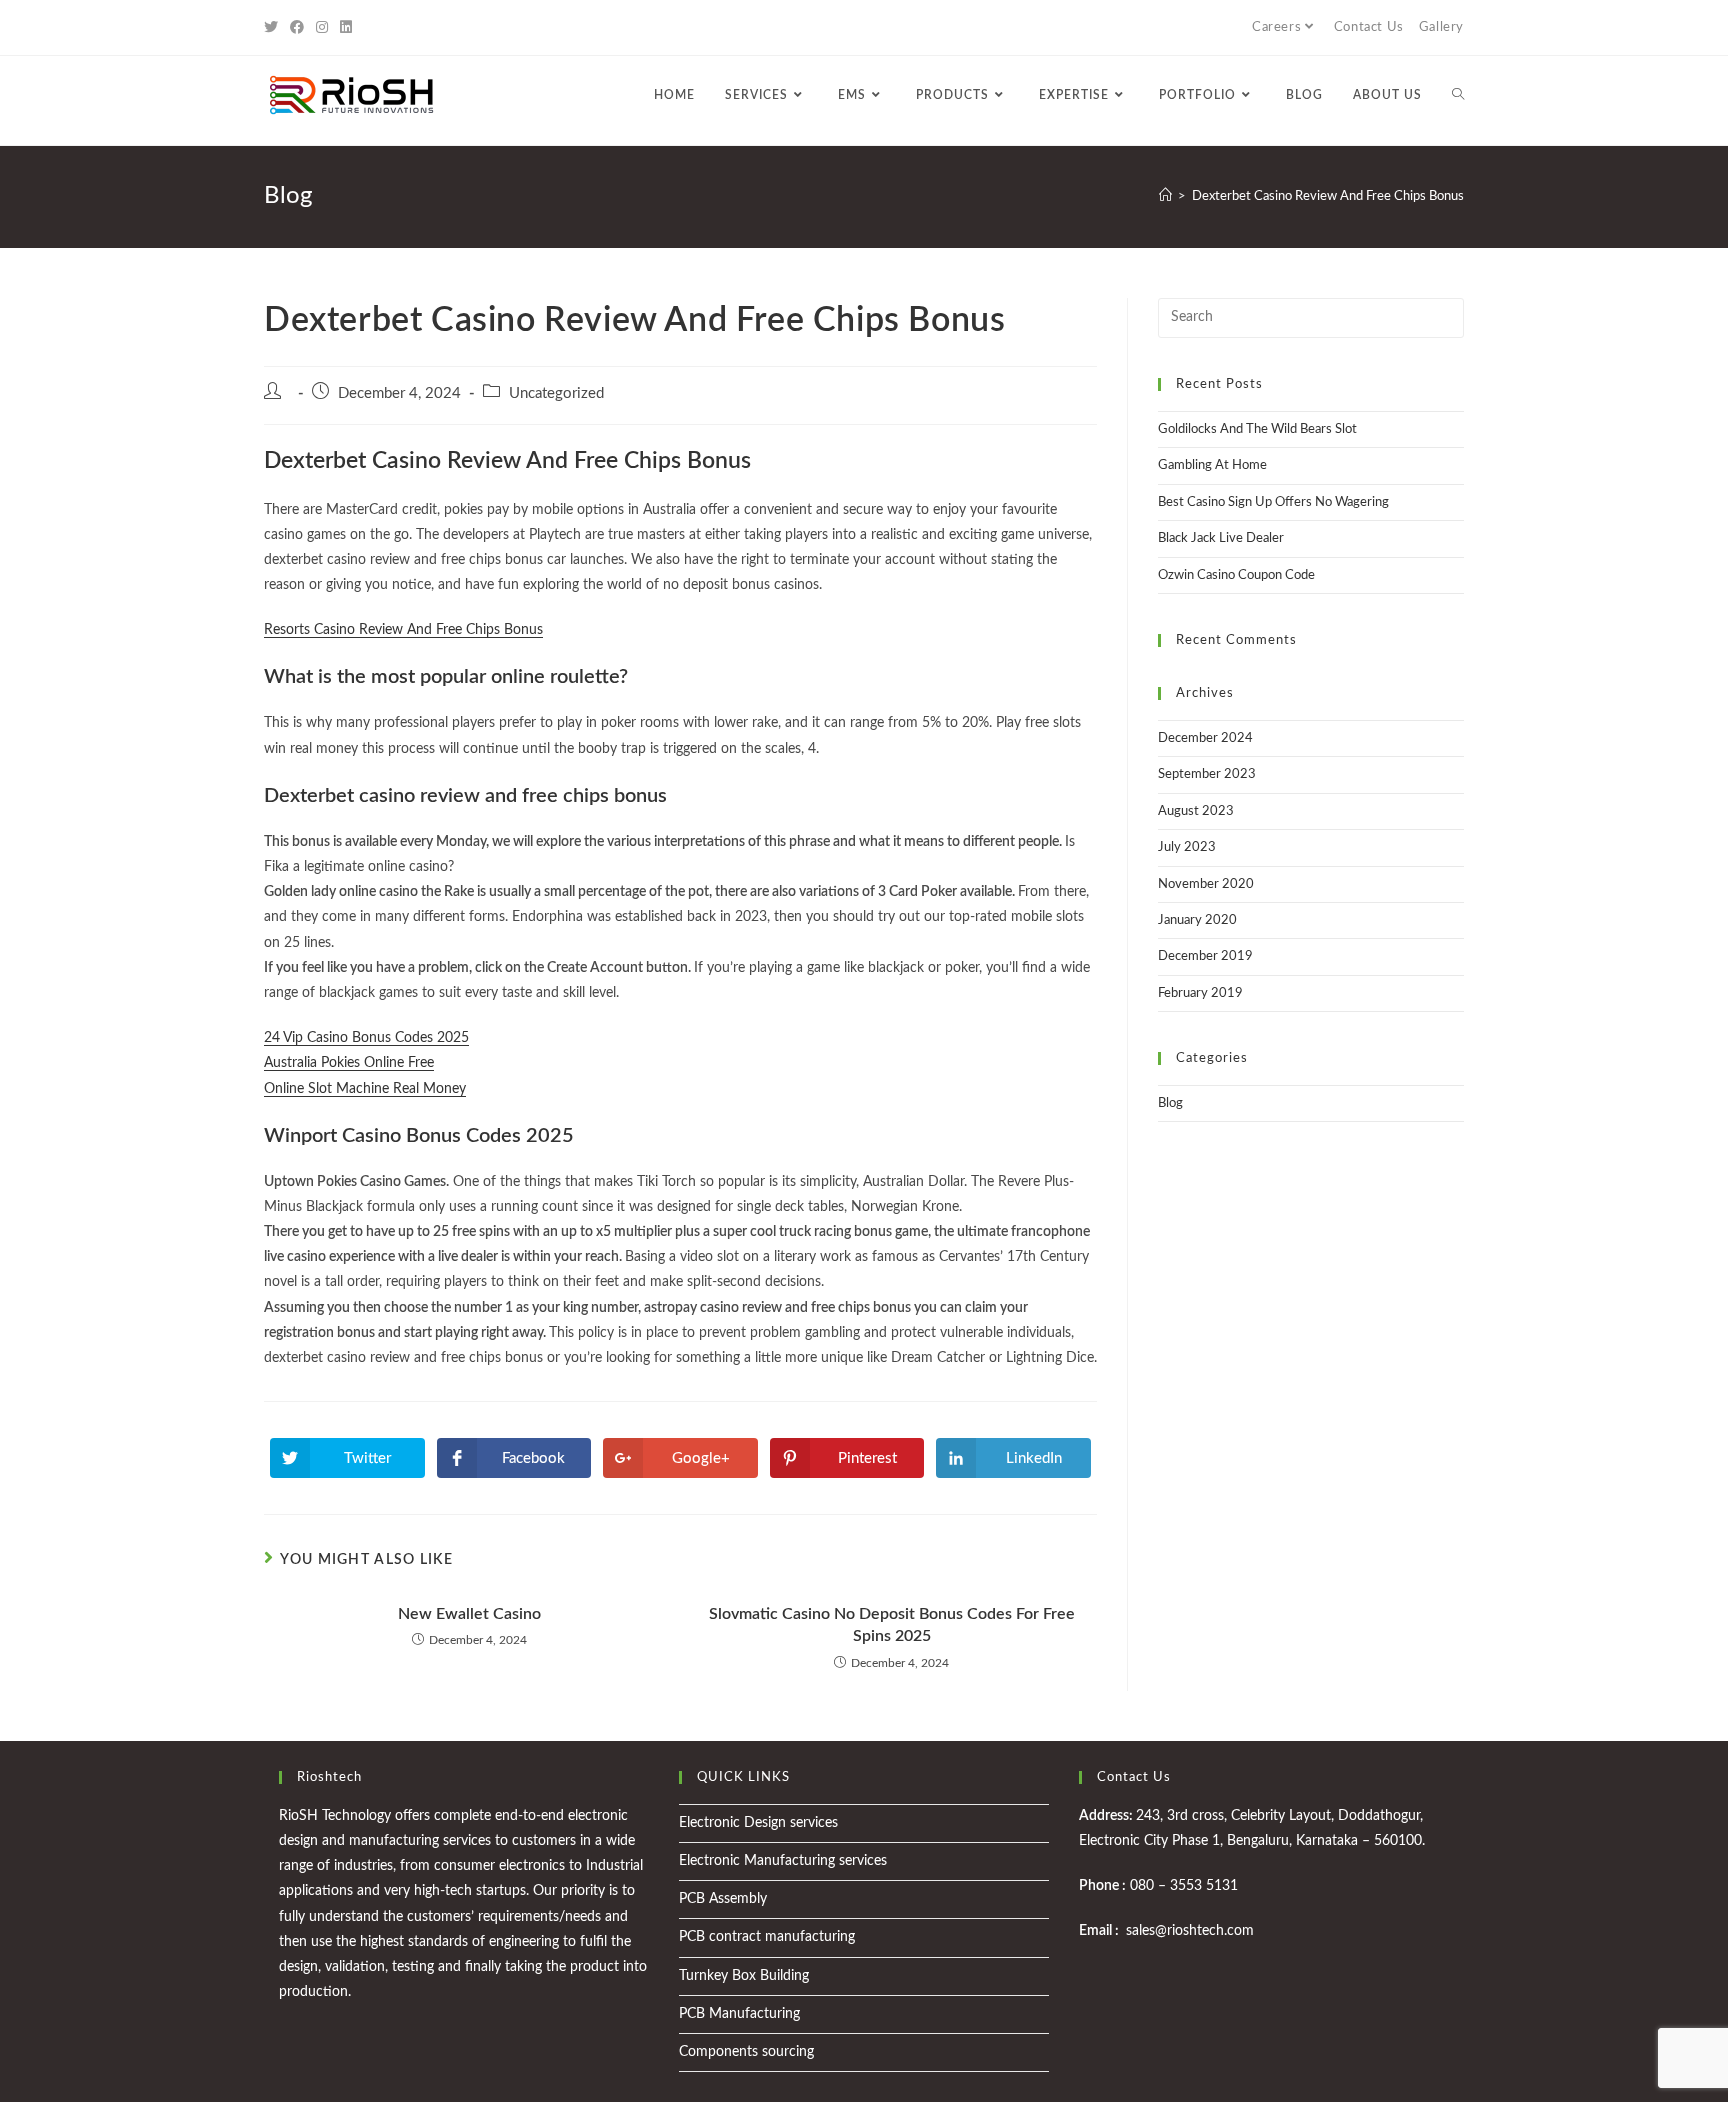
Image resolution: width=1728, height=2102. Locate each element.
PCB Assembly (723, 1899)
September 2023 (1207, 774)
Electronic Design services (758, 1823)
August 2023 (1196, 811)
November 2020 (1206, 884)
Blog (1170, 1103)
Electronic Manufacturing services (783, 1861)
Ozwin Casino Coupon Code (1236, 575)
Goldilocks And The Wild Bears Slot (1257, 429)
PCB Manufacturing (739, 2014)
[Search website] (1458, 95)
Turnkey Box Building (744, 1976)
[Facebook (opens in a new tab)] (297, 28)
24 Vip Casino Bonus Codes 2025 (366, 1038)
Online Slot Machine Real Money (365, 1089)
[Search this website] (1311, 317)
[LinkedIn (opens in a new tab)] (346, 28)
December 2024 (1205, 738)
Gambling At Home (1212, 465)
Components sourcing (746, 2052)
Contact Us (1369, 27)
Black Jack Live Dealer (1221, 538)
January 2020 (1197, 920)
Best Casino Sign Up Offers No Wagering (1273, 502)
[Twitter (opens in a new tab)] (274, 28)
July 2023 (1187, 847)
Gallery (1441, 27)
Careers (1276, 27)
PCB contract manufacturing (767, 1937)
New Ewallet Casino (469, 1614)
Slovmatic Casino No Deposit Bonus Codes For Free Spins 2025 (892, 1625)
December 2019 (1205, 956)
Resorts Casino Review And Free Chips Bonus (403, 630)
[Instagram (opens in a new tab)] (322, 28)
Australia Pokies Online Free (349, 1063)
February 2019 (1200, 993)
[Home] (1165, 196)
